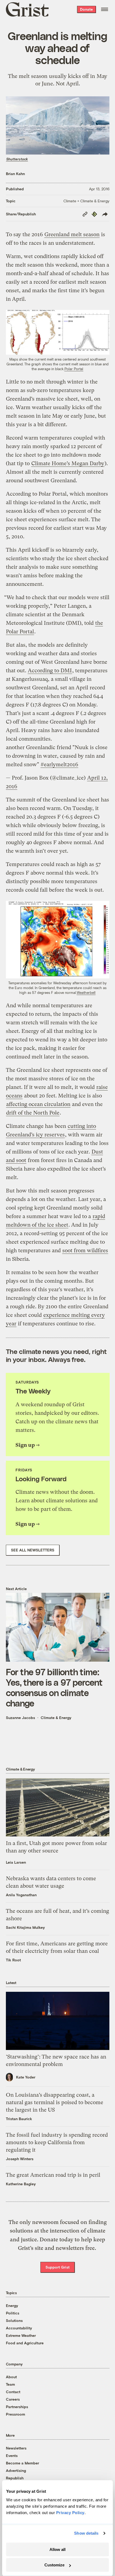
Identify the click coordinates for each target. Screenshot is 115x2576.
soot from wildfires (85, 1251)
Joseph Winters (20, 2159)
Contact (13, 2392)
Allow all (57, 2549)
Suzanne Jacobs (20, 1718)
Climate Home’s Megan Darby (68, 463)
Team (10, 2384)
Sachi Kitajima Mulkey (25, 1927)
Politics (13, 2313)
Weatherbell (86, 993)
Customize (54, 2565)
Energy (12, 2306)
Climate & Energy (56, 1718)
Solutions (14, 2320)
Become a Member (22, 2463)
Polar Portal (74, 369)
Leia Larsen (16, 1862)
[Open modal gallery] (58, 332)
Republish (15, 2478)
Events (12, 2456)
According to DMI (50, 671)
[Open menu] (105, 9)
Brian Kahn (15, 174)
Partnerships (17, 2407)
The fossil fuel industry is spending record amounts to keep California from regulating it (57, 2142)
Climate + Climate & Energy (86, 201)
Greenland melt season (72, 234)
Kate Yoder (26, 2077)
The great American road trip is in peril (53, 2175)
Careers (13, 2399)
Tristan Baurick (19, 2119)
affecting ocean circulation (38, 1104)
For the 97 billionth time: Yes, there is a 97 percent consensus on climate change (54, 1687)
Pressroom (16, 2414)
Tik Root (13, 1960)
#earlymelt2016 (59, 764)
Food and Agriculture (25, 2343)
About (11, 2377)
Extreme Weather (21, 2335)
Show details (86, 2533)
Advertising (16, 2470)
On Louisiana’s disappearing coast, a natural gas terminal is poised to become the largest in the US (55, 2102)
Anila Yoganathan (21, 1895)
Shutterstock (17, 159)
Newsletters (16, 2448)
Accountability (19, 2328)
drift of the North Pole (33, 1113)
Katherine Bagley (21, 2184)
